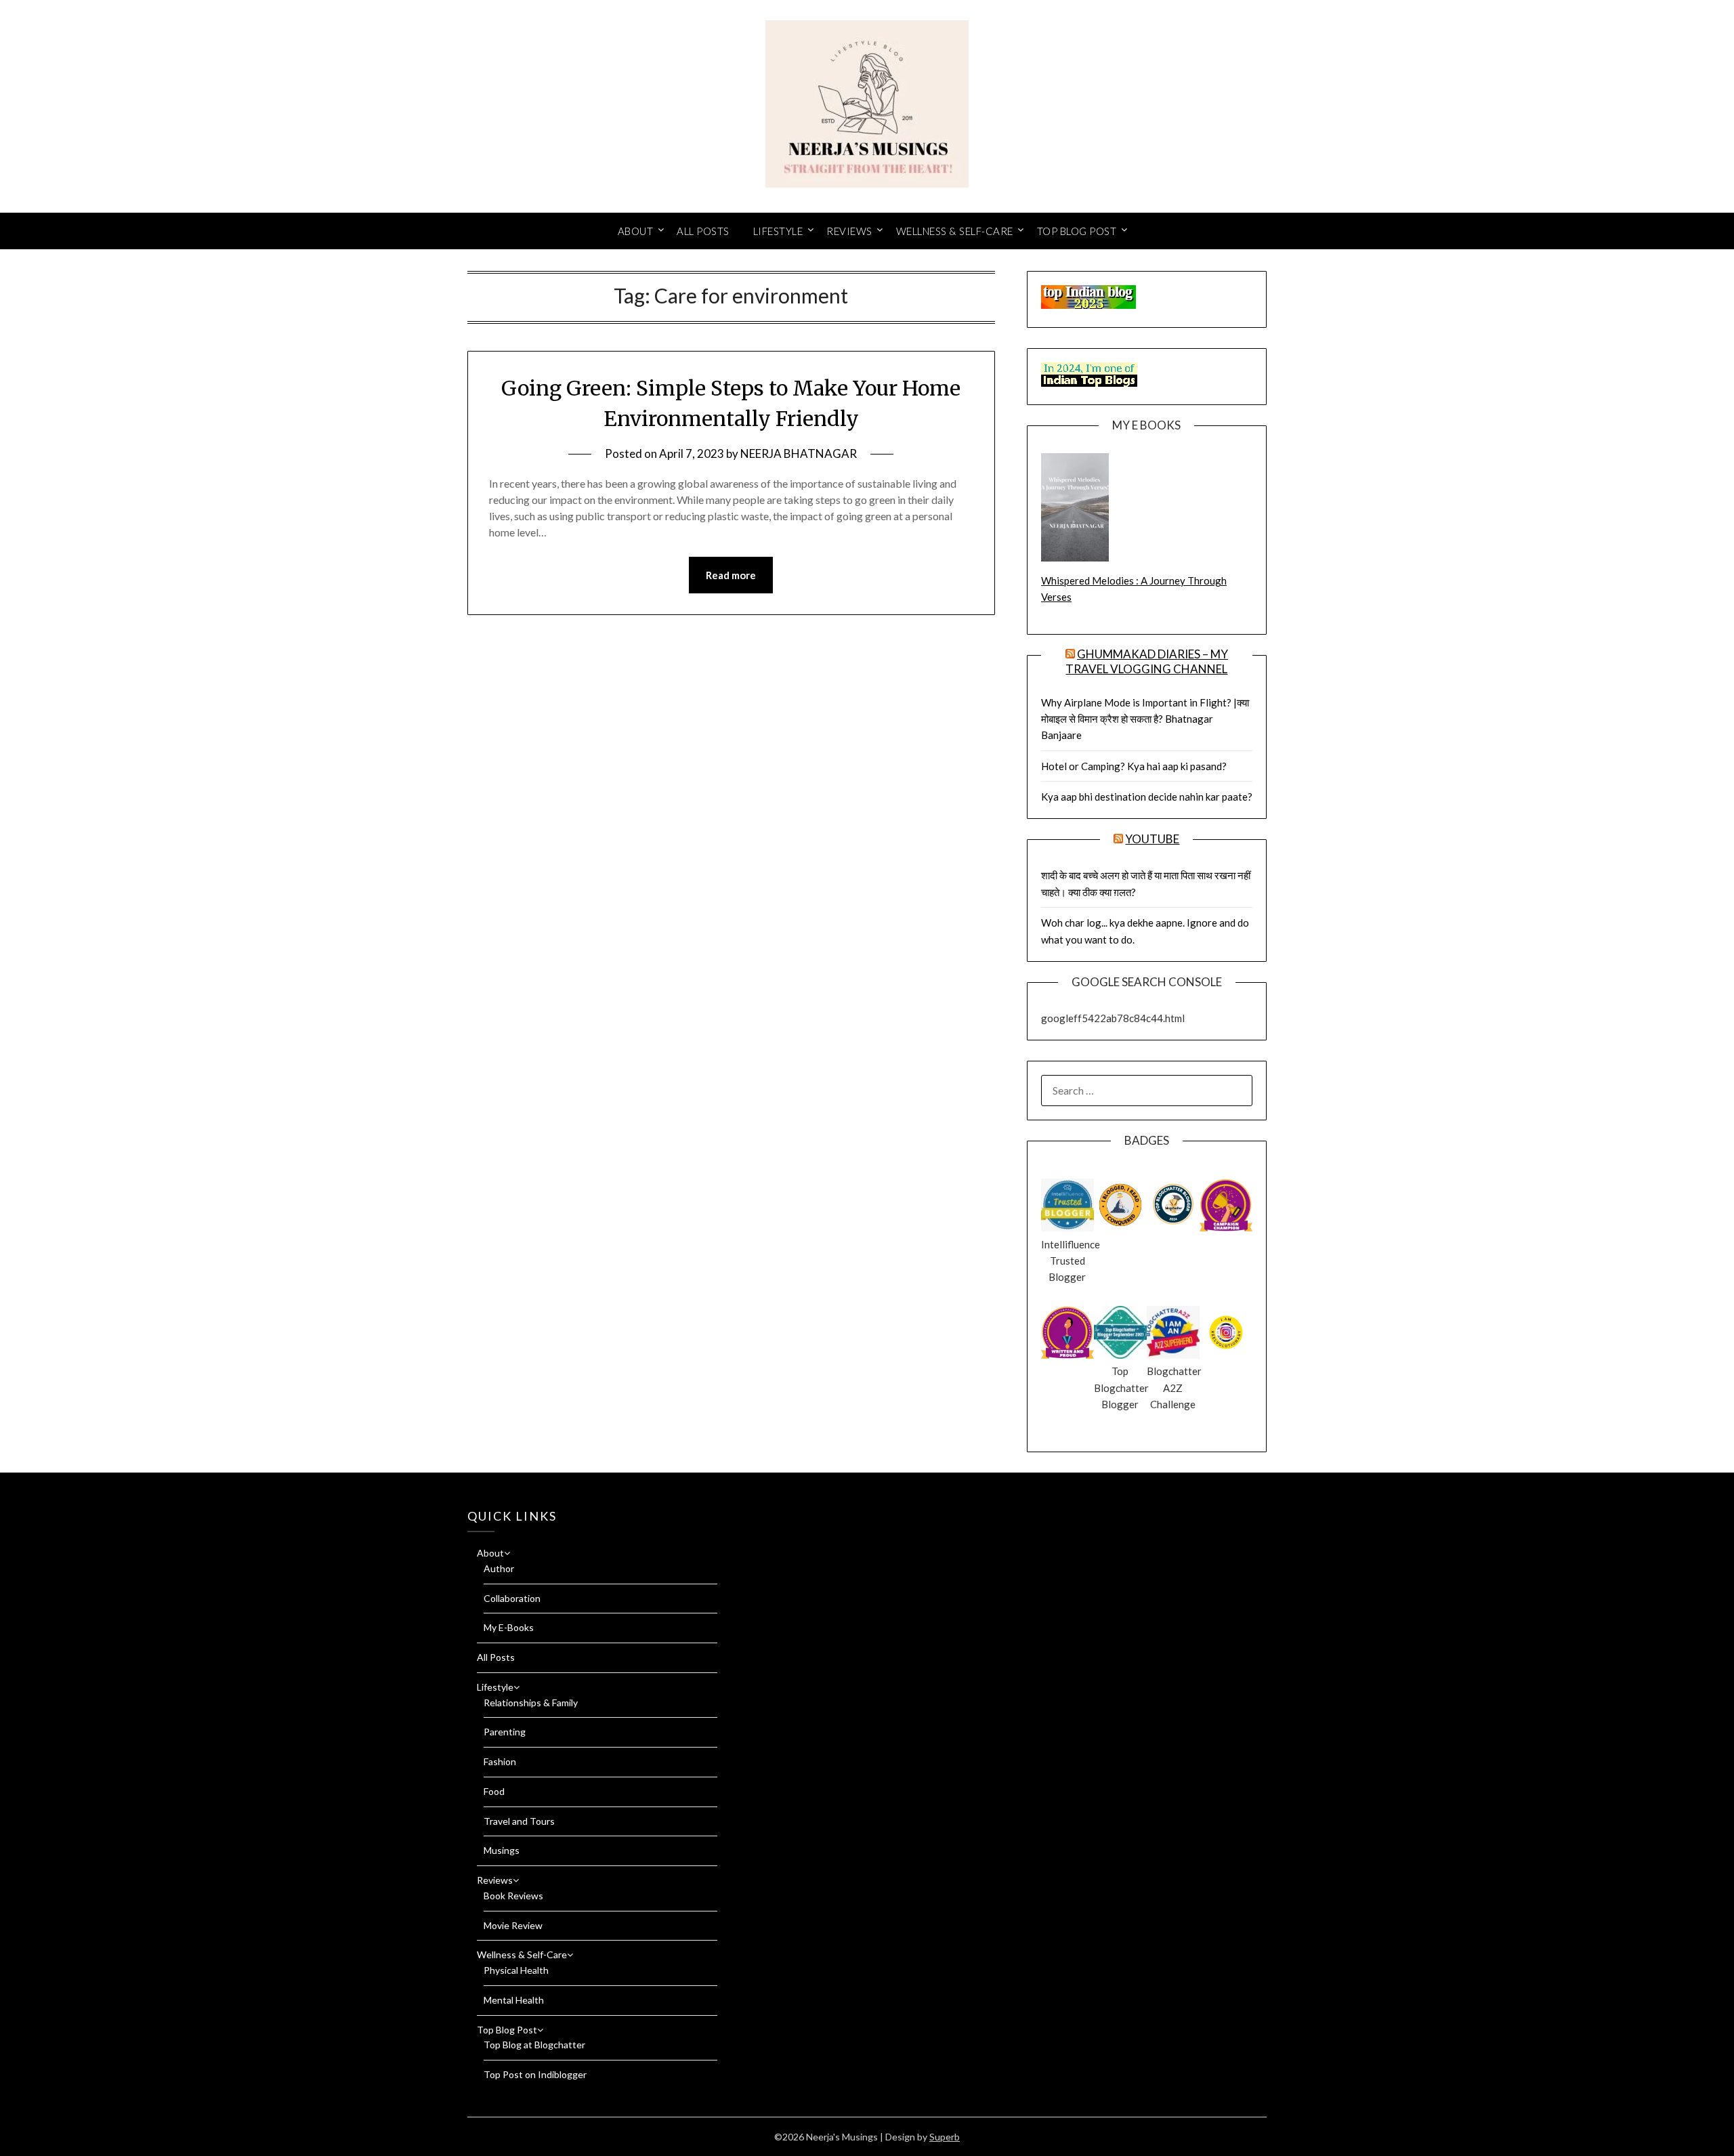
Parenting (505, 1732)
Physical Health (516, 1970)
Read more (731, 575)
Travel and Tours (519, 1821)
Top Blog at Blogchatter (534, 2045)
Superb (945, 2137)
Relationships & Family (531, 1703)
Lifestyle (778, 231)
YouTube (1152, 839)
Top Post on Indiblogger (535, 2074)
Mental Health (514, 2000)
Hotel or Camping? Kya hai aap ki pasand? (1134, 766)
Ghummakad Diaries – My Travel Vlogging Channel (1147, 661)
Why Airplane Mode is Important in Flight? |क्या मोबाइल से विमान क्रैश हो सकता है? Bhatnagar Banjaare (1145, 719)
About (636, 231)
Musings (502, 1850)
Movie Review (513, 1925)
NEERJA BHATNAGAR (799, 453)
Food (494, 1791)
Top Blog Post (1077, 231)
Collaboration (512, 1598)
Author (499, 1568)
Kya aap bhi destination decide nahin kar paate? (1147, 797)
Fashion (500, 1761)
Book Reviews (513, 1896)
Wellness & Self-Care (955, 231)
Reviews (849, 231)
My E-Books (509, 1627)
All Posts (703, 231)
